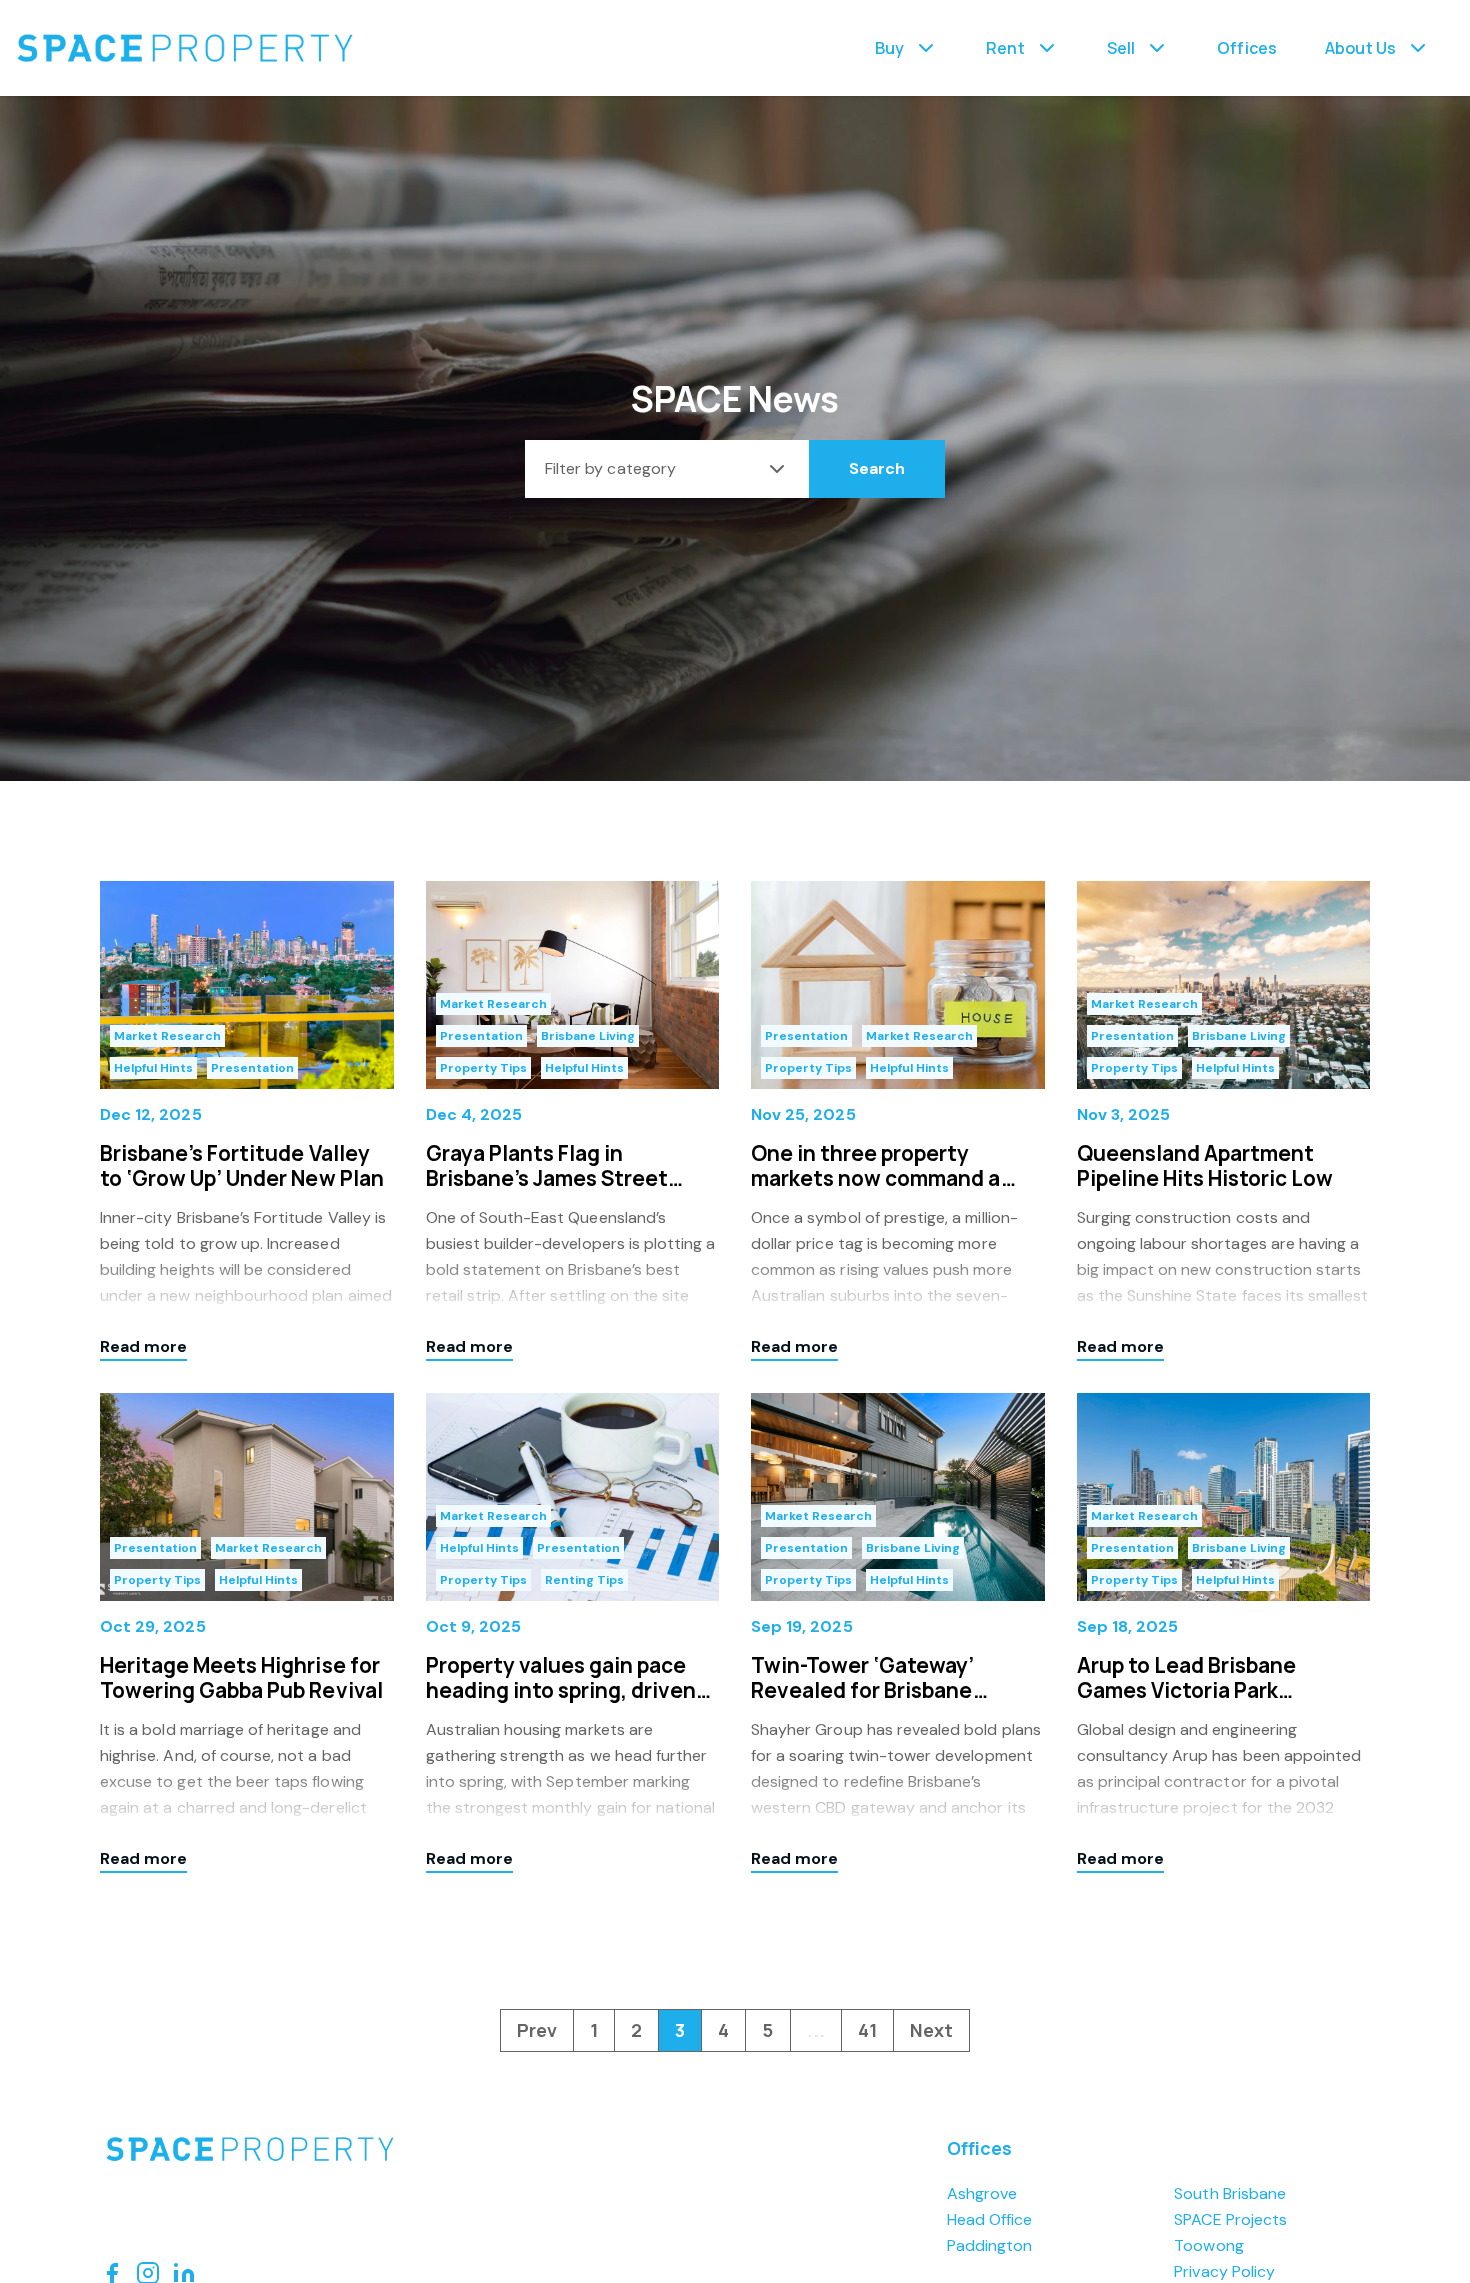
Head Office (990, 2219)
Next (931, 2030)
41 (867, 2030)
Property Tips (483, 1068)
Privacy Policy (1224, 2271)
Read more (143, 1346)
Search (877, 468)
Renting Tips (584, 1580)
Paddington (990, 2245)
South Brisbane (1230, 2193)
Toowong (1208, 2245)
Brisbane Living (588, 1036)
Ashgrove (982, 2193)
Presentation (252, 1068)
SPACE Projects (1230, 2219)
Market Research (167, 1036)
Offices (1247, 48)
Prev (537, 2030)
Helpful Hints (153, 1068)
